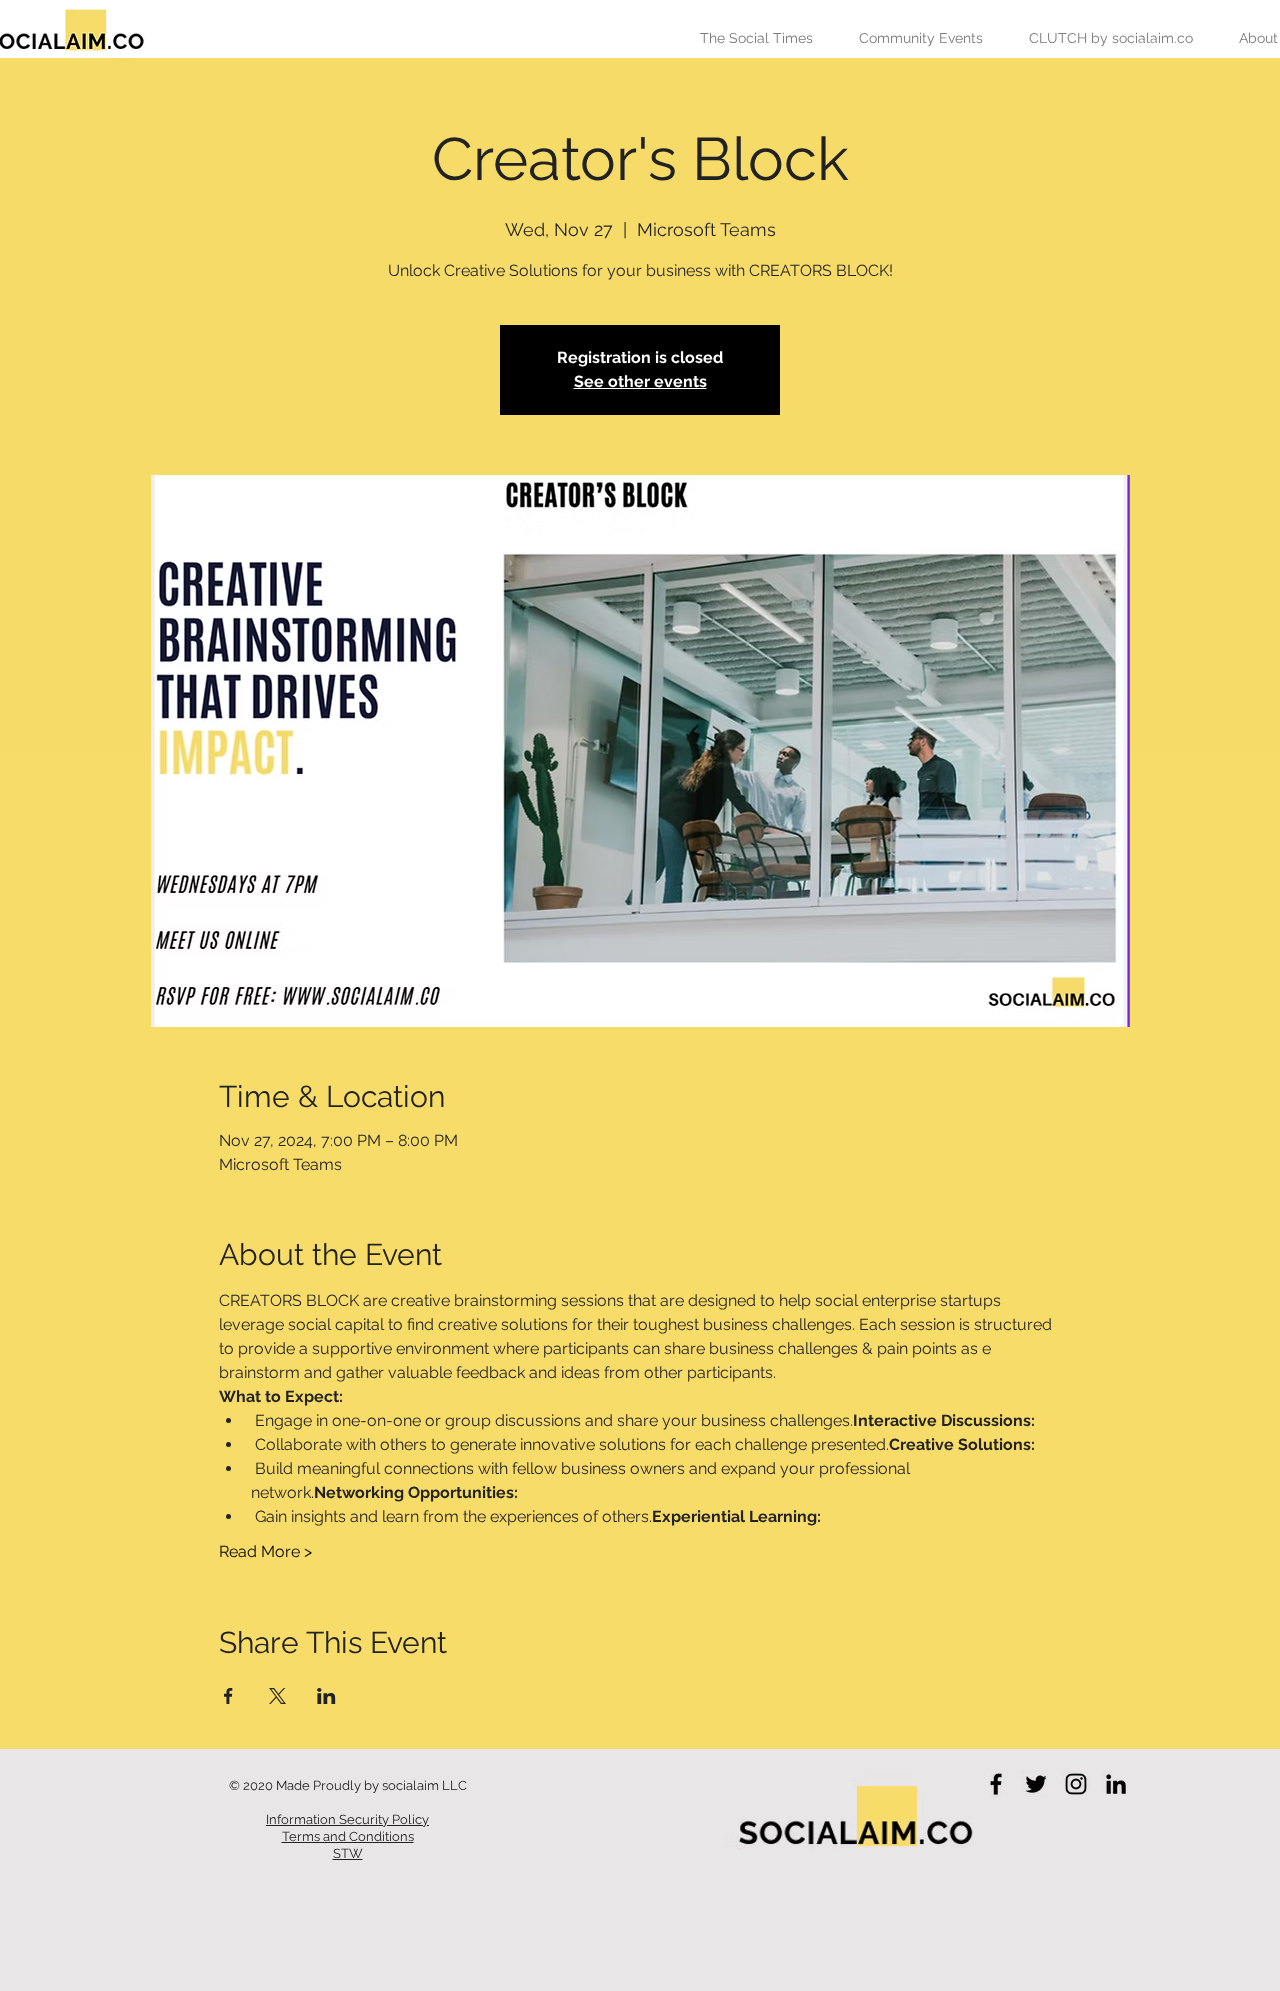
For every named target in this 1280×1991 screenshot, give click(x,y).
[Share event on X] (277, 1696)
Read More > (265, 1551)
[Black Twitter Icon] (1036, 1784)
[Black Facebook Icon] (996, 1784)
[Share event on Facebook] (228, 1696)
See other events (640, 381)
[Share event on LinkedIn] (326, 1696)
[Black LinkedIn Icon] (1116, 1784)
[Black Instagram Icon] (1076, 1784)
